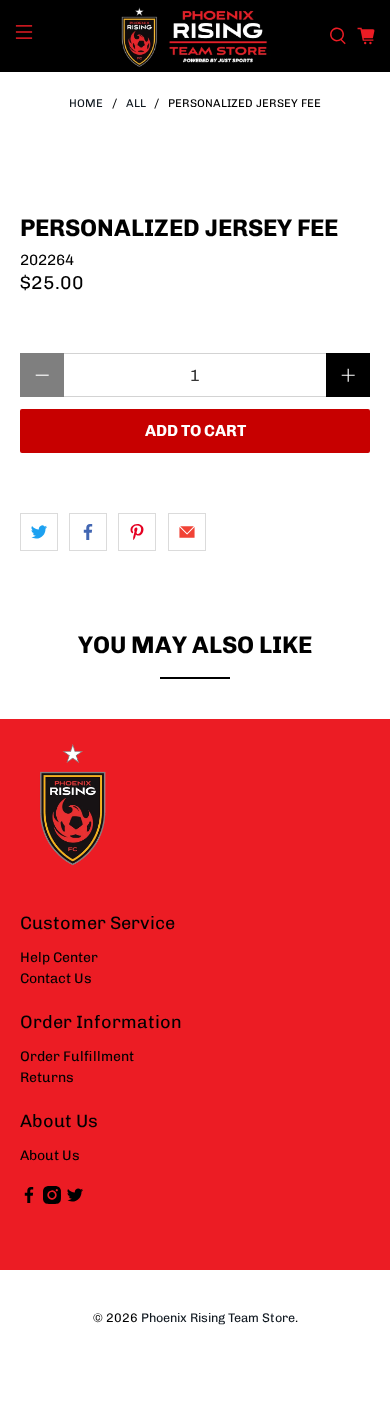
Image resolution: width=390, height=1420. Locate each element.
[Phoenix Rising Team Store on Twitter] (75, 1199)
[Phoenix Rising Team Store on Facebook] (29, 1199)
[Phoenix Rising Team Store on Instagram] (52, 1199)
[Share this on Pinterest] (137, 532)
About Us (50, 1155)
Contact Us (56, 978)
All (136, 103)
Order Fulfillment (77, 1056)
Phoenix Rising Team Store (218, 1317)
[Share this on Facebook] (88, 532)
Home (86, 103)
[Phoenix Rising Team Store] (195, 36)
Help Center (59, 957)
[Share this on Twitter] (39, 532)
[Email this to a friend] (187, 532)
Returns (47, 1077)
